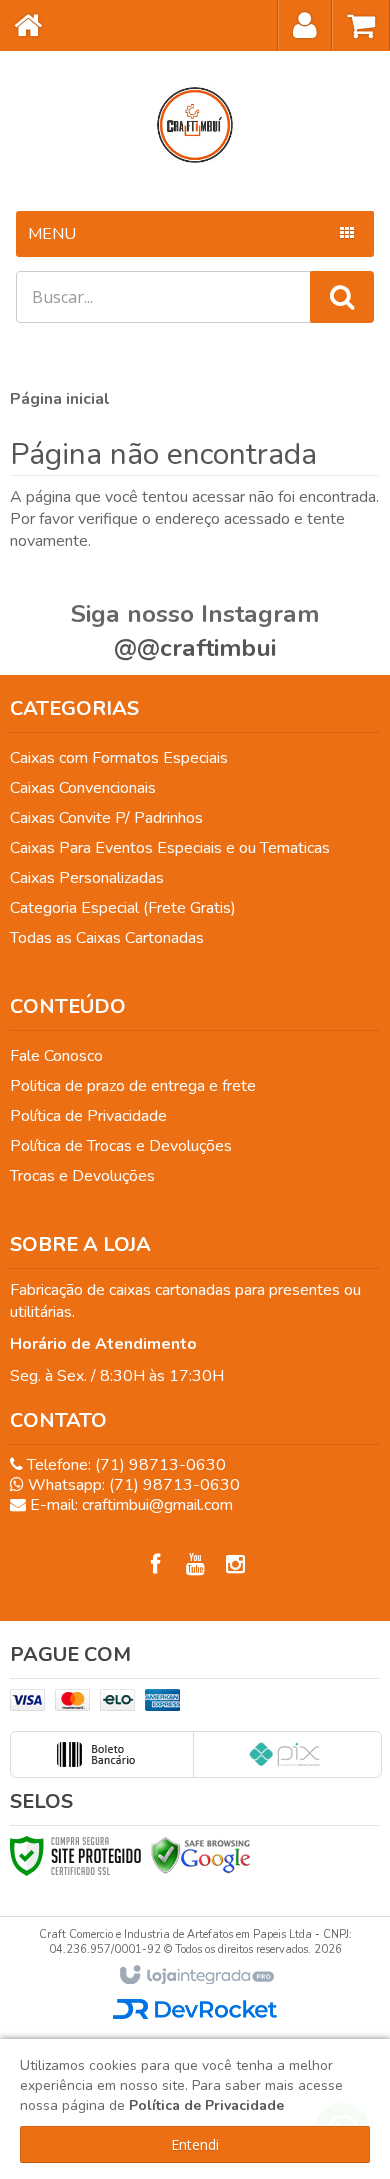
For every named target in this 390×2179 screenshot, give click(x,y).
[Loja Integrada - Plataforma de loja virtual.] (195, 1976)
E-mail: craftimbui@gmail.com (129, 1505)
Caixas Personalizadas (87, 878)
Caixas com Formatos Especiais (119, 758)
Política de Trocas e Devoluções (121, 1146)
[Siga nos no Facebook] (155, 1565)
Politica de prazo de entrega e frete (133, 1086)
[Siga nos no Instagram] (235, 1565)
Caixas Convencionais (83, 788)
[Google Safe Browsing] (201, 1855)
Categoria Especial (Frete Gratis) (123, 908)
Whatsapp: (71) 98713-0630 (132, 1485)
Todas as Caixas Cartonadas (107, 938)
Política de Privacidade (88, 1116)
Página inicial (60, 399)
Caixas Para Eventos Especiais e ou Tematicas (170, 848)
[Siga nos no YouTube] (195, 1565)
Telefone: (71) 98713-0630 (124, 1465)
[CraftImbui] (195, 125)
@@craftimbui (195, 648)
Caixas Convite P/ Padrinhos (106, 818)
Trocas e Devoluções (82, 1176)
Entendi (195, 2144)
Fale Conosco (56, 1056)
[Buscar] (342, 297)
